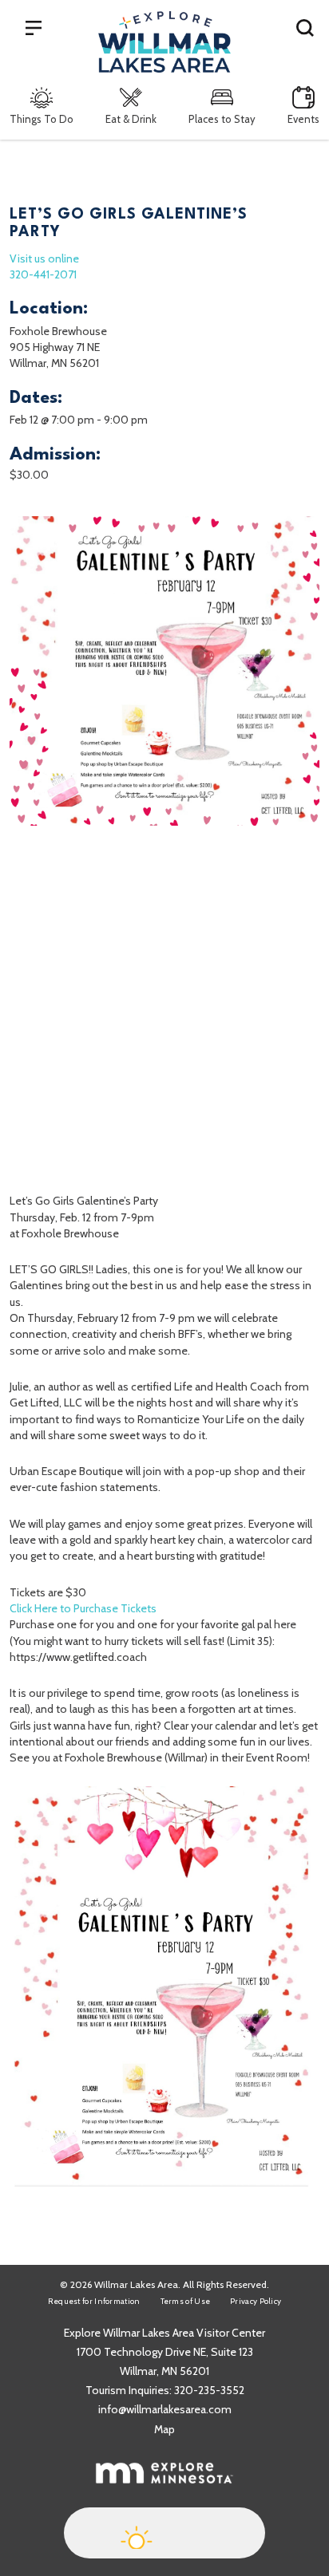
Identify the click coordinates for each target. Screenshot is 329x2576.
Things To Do (42, 119)
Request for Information (94, 2301)
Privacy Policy (256, 2301)
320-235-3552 (209, 2390)
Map (164, 2429)
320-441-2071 (43, 274)
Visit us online (44, 258)
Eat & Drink (131, 119)
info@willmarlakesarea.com (165, 2409)
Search (305, 27)
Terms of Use (186, 2301)
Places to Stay (222, 119)
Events (303, 119)
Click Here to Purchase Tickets (83, 1608)
